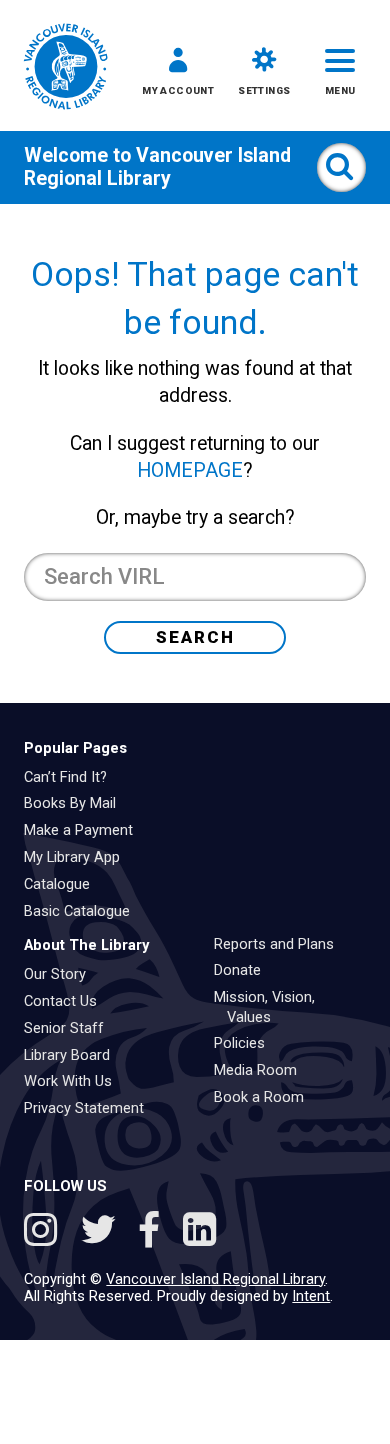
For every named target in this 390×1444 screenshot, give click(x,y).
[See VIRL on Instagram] (45, 1233)
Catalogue (64, 884)
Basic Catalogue (84, 911)
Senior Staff (71, 1028)
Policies (246, 1043)
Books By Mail (77, 803)
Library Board (74, 1055)
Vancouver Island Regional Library (157, 167)
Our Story (62, 974)
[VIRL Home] (65, 68)
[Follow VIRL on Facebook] (154, 1233)
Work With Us (75, 1081)
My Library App (79, 857)
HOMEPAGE (190, 470)
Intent (311, 1296)
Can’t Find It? (72, 777)
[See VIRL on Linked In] (199, 1233)
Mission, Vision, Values (271, 1007)
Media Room (262, 1070)
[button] (178, 75)
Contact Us (67, 1001)
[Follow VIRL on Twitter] (103, 1233)
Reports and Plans (281, 944)
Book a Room (266, 1097)
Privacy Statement (91, 1108)
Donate (244, 970)
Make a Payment (85, 830)
